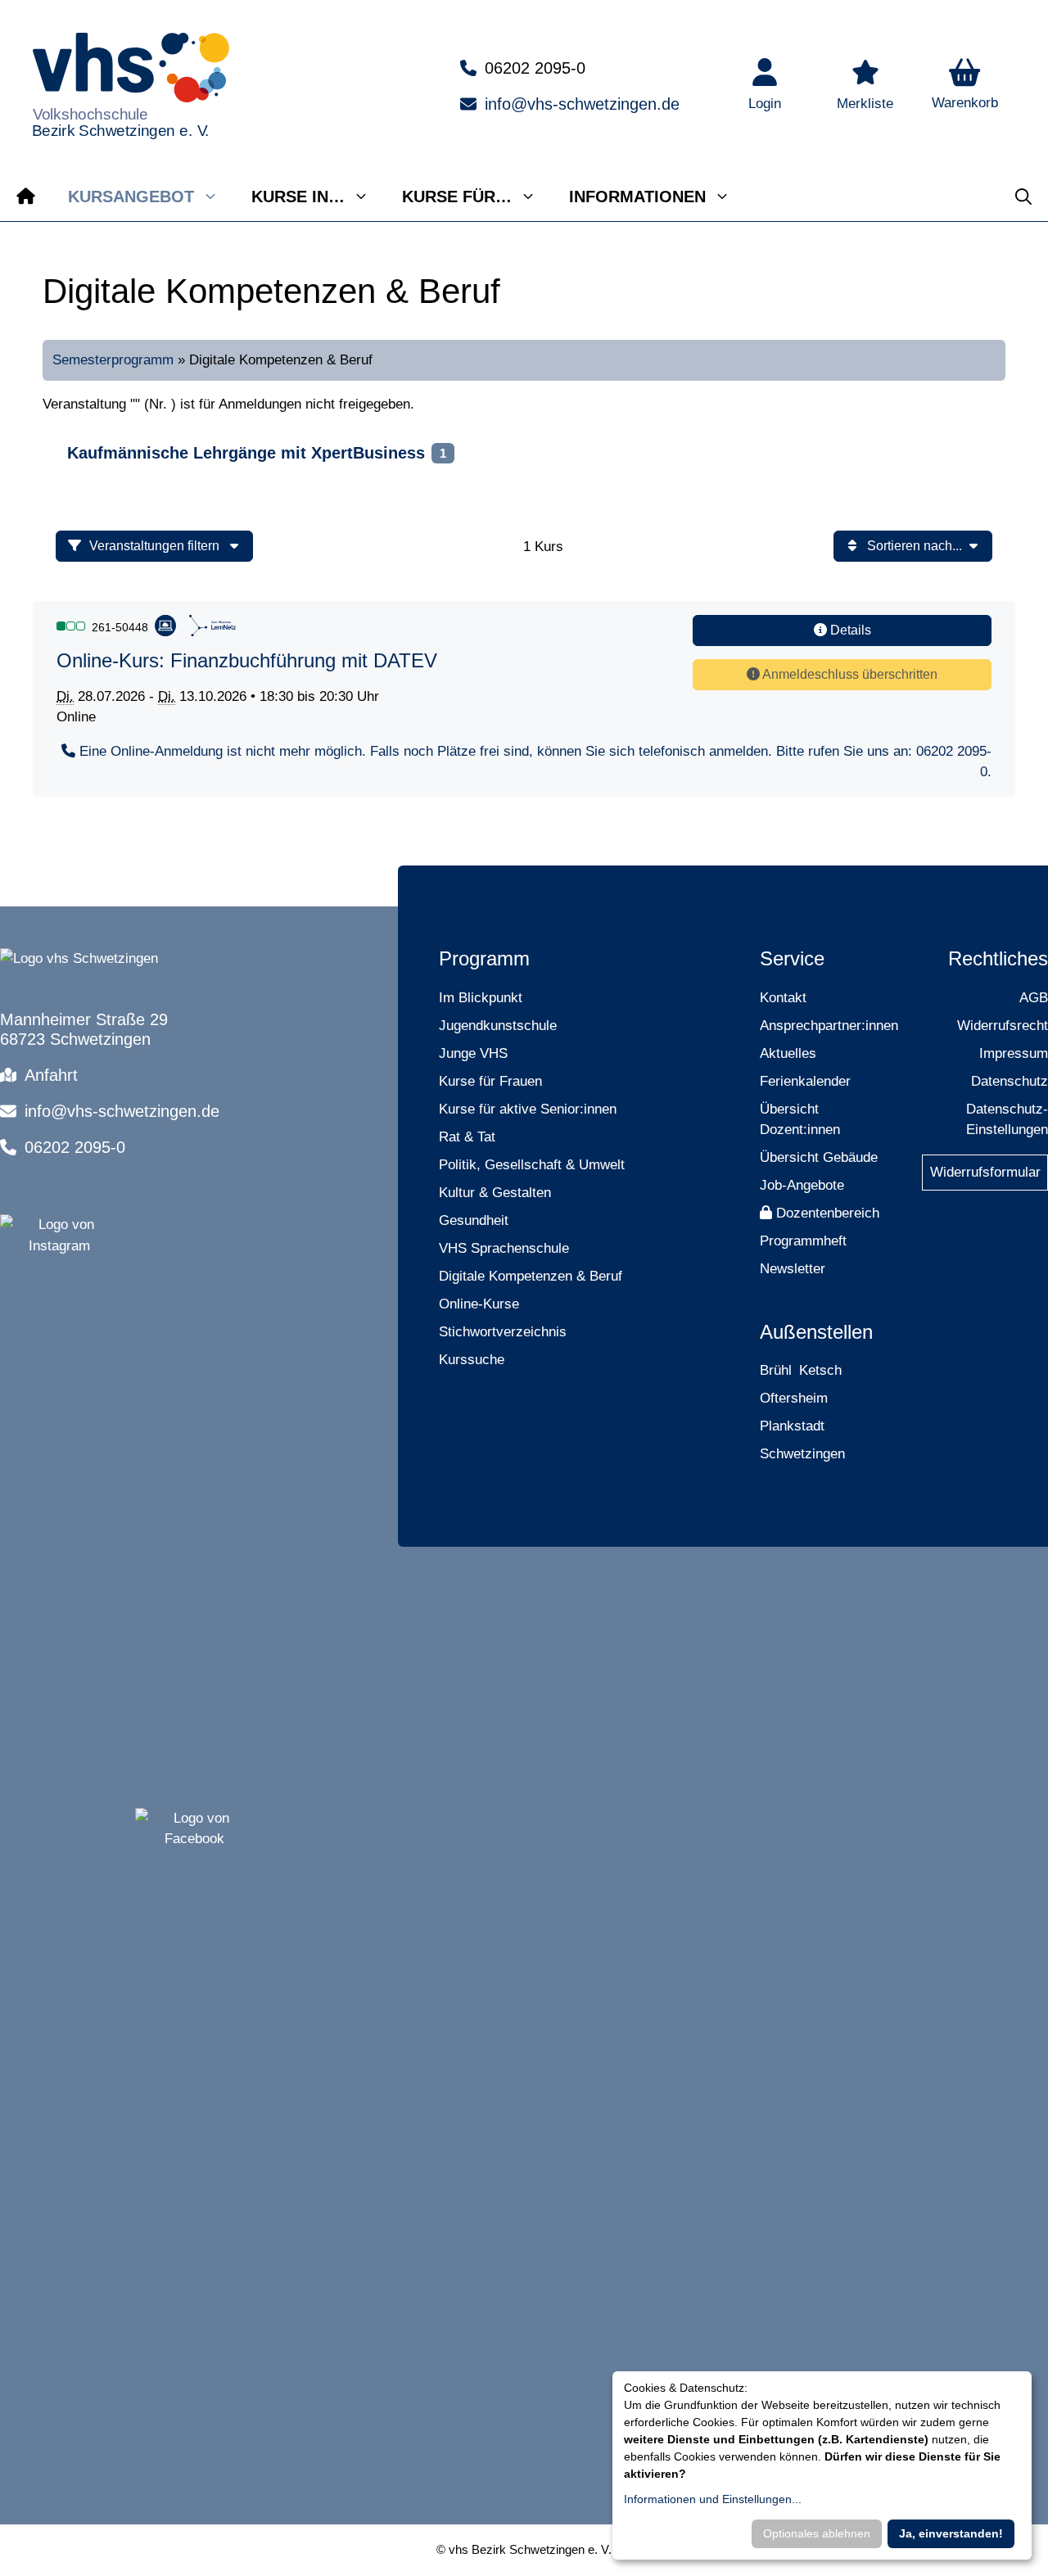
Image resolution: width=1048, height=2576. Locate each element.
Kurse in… (298, 197)
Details (849, 630)
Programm (484, 958)
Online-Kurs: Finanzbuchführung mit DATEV (247, 660)
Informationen (637, 197)
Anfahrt (51, 1075)
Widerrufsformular (985, 1172)
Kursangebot (131, 197)
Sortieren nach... (915, 546)
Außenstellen (816, 1332)
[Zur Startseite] (26, 197)
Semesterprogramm (113, 360)
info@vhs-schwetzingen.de (582, 104)
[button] (965, 86)
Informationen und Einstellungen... (713, 2499)
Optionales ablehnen (817, 2533)
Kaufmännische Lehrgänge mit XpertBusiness (246, 453)
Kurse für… (457, 197)
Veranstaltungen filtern (156, 546)
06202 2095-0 (535, 68)
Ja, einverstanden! (951, 2533)
